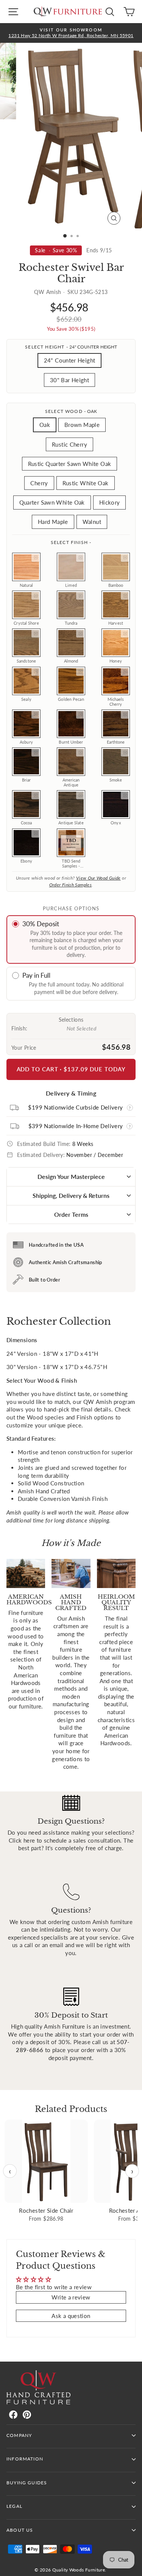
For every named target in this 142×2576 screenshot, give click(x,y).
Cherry (39, 483)
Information (25, 2459)
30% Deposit (41, 924)
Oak (45, 425)
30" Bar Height (69, 380)
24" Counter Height (70, 360)
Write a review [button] (71, 2297)
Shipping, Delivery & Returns (71, 1195)
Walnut (92, 522)
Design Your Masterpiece (71, 1176)
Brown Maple (82, 425)
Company (19, 2435)
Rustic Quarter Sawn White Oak (70, 464)
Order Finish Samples (70, 885)
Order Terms (71, 1214)
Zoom (36, 558)
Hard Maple (53, 522)
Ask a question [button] (71, 2316)
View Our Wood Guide (98, 878)
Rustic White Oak (86, 483)
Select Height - (71, 347)
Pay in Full (36, 975)
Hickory (110, 502)
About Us (20, 2530)
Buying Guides (27, 2483)
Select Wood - (71, 411)
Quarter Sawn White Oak (52, 502)
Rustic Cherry (69, 444)
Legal (14, 2506)
